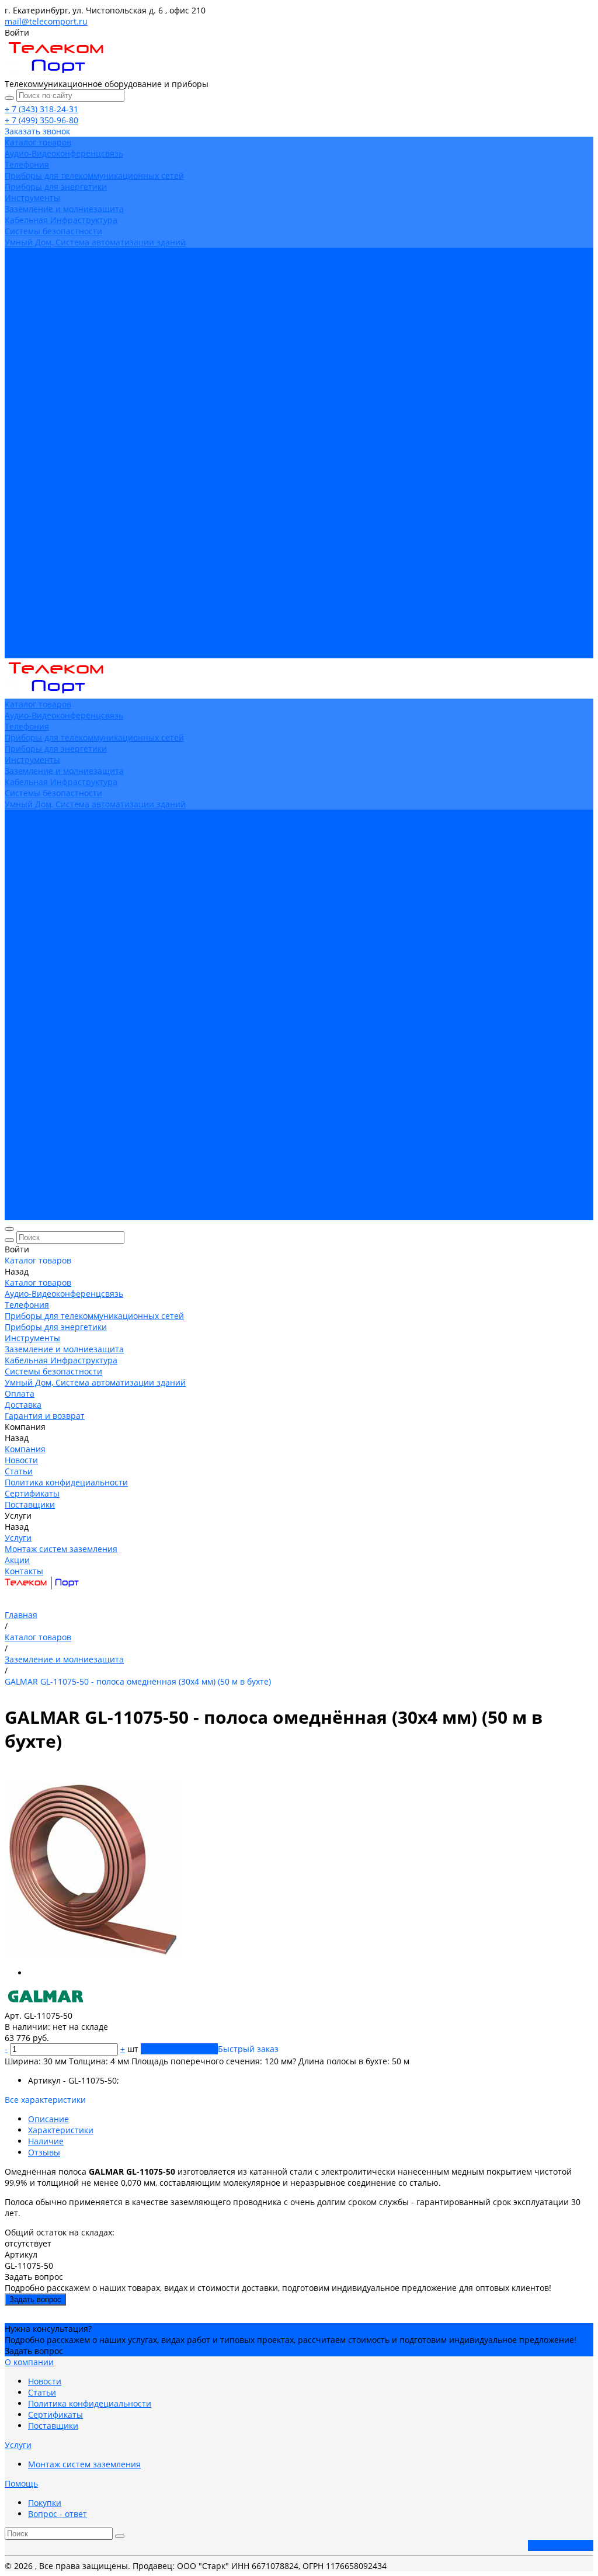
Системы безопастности (53, 231)
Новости (21, 298)
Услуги (18, 619)
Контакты (24, 653)
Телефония (27, 164)
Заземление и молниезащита (64, 209)
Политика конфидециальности (66, 320)
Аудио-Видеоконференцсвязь (64, 153)
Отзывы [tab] (44, 2152)
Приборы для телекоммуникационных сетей (94, 176)
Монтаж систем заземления (61, 364)
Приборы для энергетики (56, 187)
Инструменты (32, 198)
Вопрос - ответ (58, 2514)
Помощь (21, 2483)
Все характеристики (45, 2100)
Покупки (45, 2503)
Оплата (20, 520)
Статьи (19, 309)
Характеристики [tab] (61, 2130)
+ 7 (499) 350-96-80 (41, 120)
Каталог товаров (38, 409)
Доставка (23, 531)
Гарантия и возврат (45, 542)
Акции (17, 642)
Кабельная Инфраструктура (61, 220)
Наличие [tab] (46, 2141)
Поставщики (30, 342)
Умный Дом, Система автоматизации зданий (95, 242)
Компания (25, 553)
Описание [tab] (48, 2119)
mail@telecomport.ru (46, 21)
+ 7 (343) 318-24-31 (41, 109)
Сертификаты (32, 331)
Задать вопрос (35, 2299)
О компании (29, 2362)
